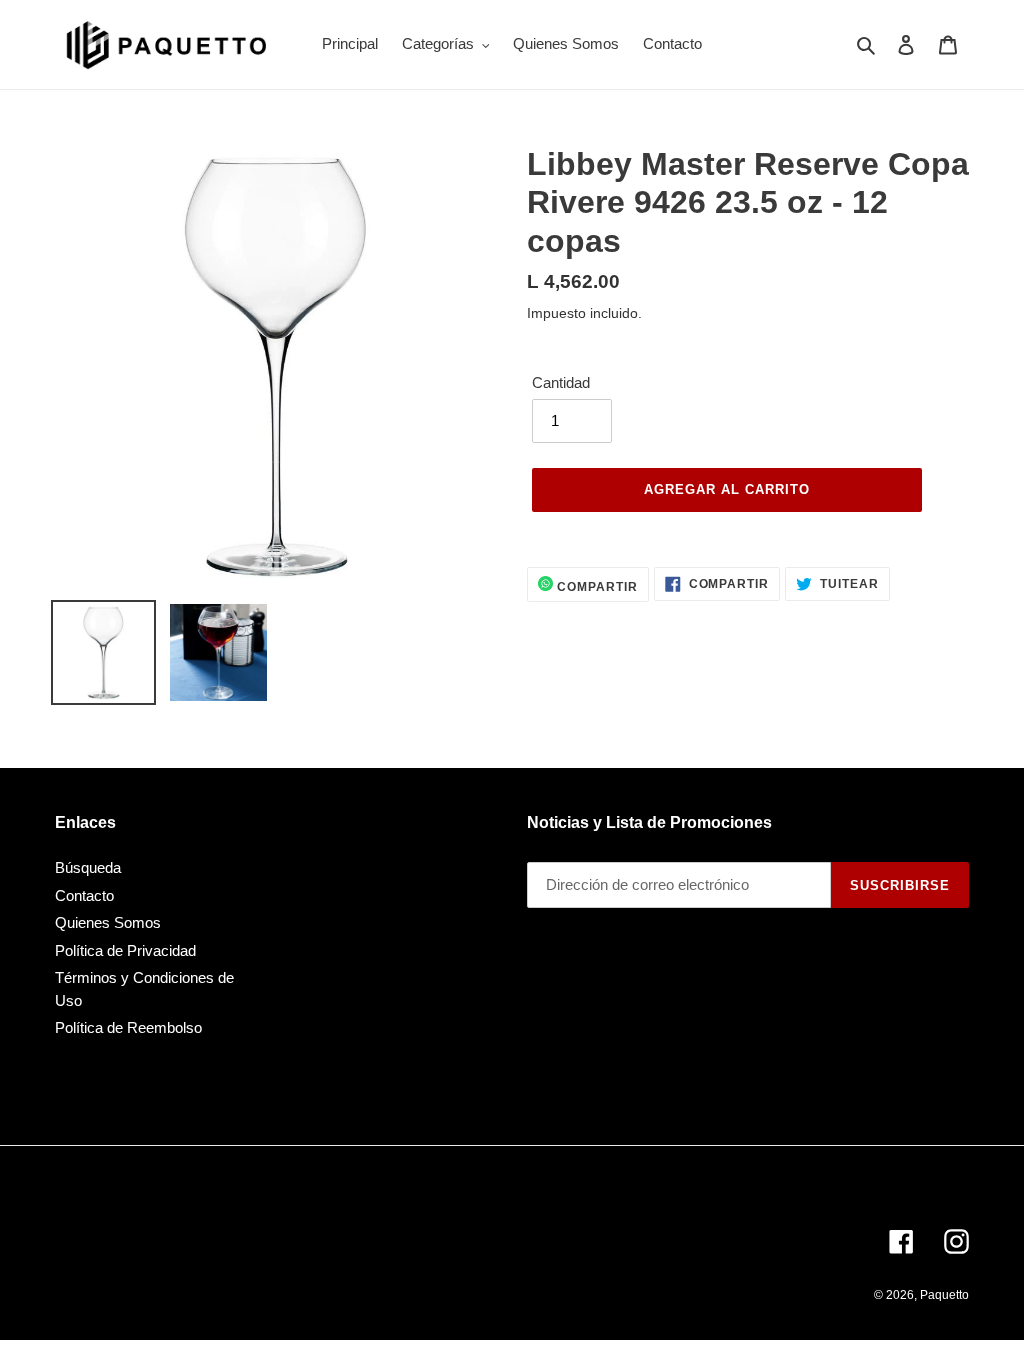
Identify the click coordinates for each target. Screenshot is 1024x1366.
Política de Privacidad (125, 950)
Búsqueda (88, 867)
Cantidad (561, 382)
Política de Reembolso (128, 1027)
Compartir (595, 587)
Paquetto (944, 1295)
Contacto (84, 895)
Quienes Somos (108, 922)
